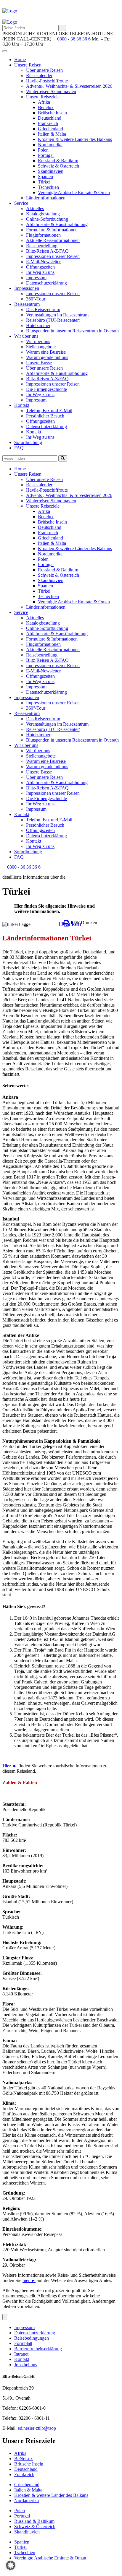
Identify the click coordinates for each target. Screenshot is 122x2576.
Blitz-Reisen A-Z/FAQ (47, 251)
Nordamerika (50, 145)
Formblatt (23, 2343)
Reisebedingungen (32, 2338)
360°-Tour (36, 299)
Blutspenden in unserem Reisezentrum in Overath (72, 331)
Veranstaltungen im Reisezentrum (57, 315)
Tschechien (48, 187)
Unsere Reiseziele (43, 97)
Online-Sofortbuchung (47, 219)
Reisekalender (39, 75)
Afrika (44, 102)
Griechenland (50, 129)
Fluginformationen (43, 235)
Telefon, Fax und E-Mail (49, 411)
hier (29, 2280)
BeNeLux (24, 2459)
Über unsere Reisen (44, 70)
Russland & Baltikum (58, 161)
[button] (11, 2565)
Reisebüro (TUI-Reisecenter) (53, 320)
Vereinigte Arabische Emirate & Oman (74, 192)
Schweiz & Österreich (58, 166)
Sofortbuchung (28, 442)
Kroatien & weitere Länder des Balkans (75, 139)
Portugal (46, 155)
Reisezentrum (27, 304)
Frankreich (48, 123)
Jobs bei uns (26, 2365)
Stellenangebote (41, 347)
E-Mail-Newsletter (43, 262)
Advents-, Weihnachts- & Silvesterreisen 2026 (69, 86)
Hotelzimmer (38, 325)
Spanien (45, 177)
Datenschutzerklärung (46, 283)
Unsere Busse (39, 363)
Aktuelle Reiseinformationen (53, 240)
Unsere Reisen (28, 65)
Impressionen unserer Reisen (53, 256)
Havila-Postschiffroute (47, 81)
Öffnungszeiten (40, 267)
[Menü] (5, 2317)
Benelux (46, 107)
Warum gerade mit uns (47, 357)
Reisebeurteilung (42, 246)
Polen (43, 150)
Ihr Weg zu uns (40, 272)
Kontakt (22, 405)
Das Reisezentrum (43, 309)
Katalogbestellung (43, 214)
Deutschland (50, 118)
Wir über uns (26, 336)
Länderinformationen (46, 198)
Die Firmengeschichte (46, 389)
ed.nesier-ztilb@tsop (37, 2428)
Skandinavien (51, 171)
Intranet (21, 2354)
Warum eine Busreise (46, 352)
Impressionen (27, 288)
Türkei (44, 182)
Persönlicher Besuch (45, 416)
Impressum (36, 278)
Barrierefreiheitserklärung (38, 2349)
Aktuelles (35, 208)
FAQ (19, 448)
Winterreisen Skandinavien (51, 91)
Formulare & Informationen (52, 230)
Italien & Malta (52, 134)
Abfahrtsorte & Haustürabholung (57, 224)
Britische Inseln (52, 113)
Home (20, 60)
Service (21, 203)
